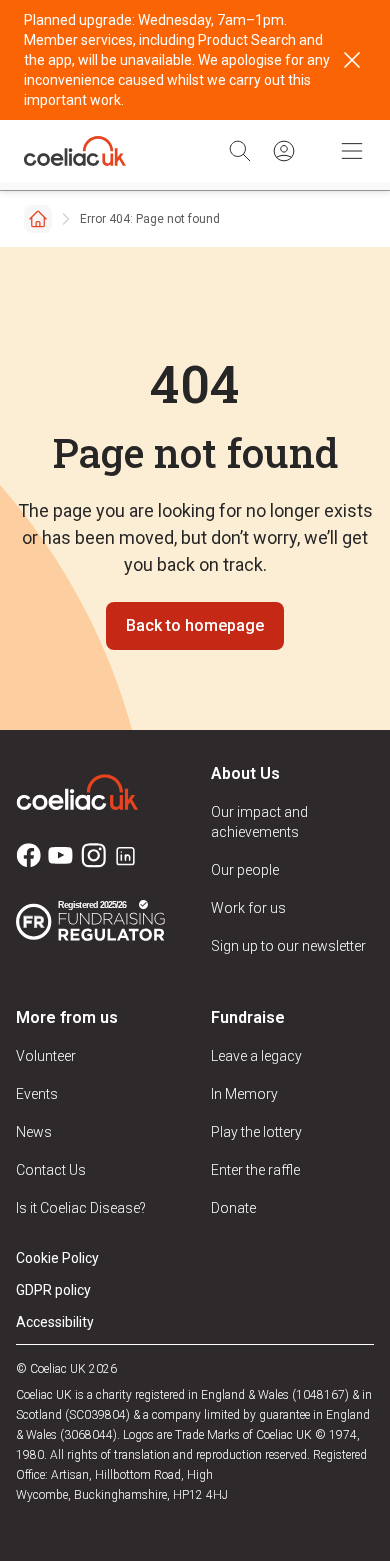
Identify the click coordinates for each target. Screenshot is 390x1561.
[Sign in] (284, 151)
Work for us (248, 908)
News (34, 1132)
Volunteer (46, 1056)
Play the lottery (256, 1132)
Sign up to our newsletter (288, 946)
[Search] (240, 151)
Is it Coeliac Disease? (81, 1208)
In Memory (244, 1094)
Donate (233, 1208)
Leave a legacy (256, 1056)
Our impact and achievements (259, 822)
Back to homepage (195, 625)
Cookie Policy (57, 1258)
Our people (245, 870)
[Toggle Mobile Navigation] (352, 151)
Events (37, 1094)
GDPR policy (53, 1290)
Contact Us (51, 1170)
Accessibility (55, 1322)
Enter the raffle (255, 1170)
